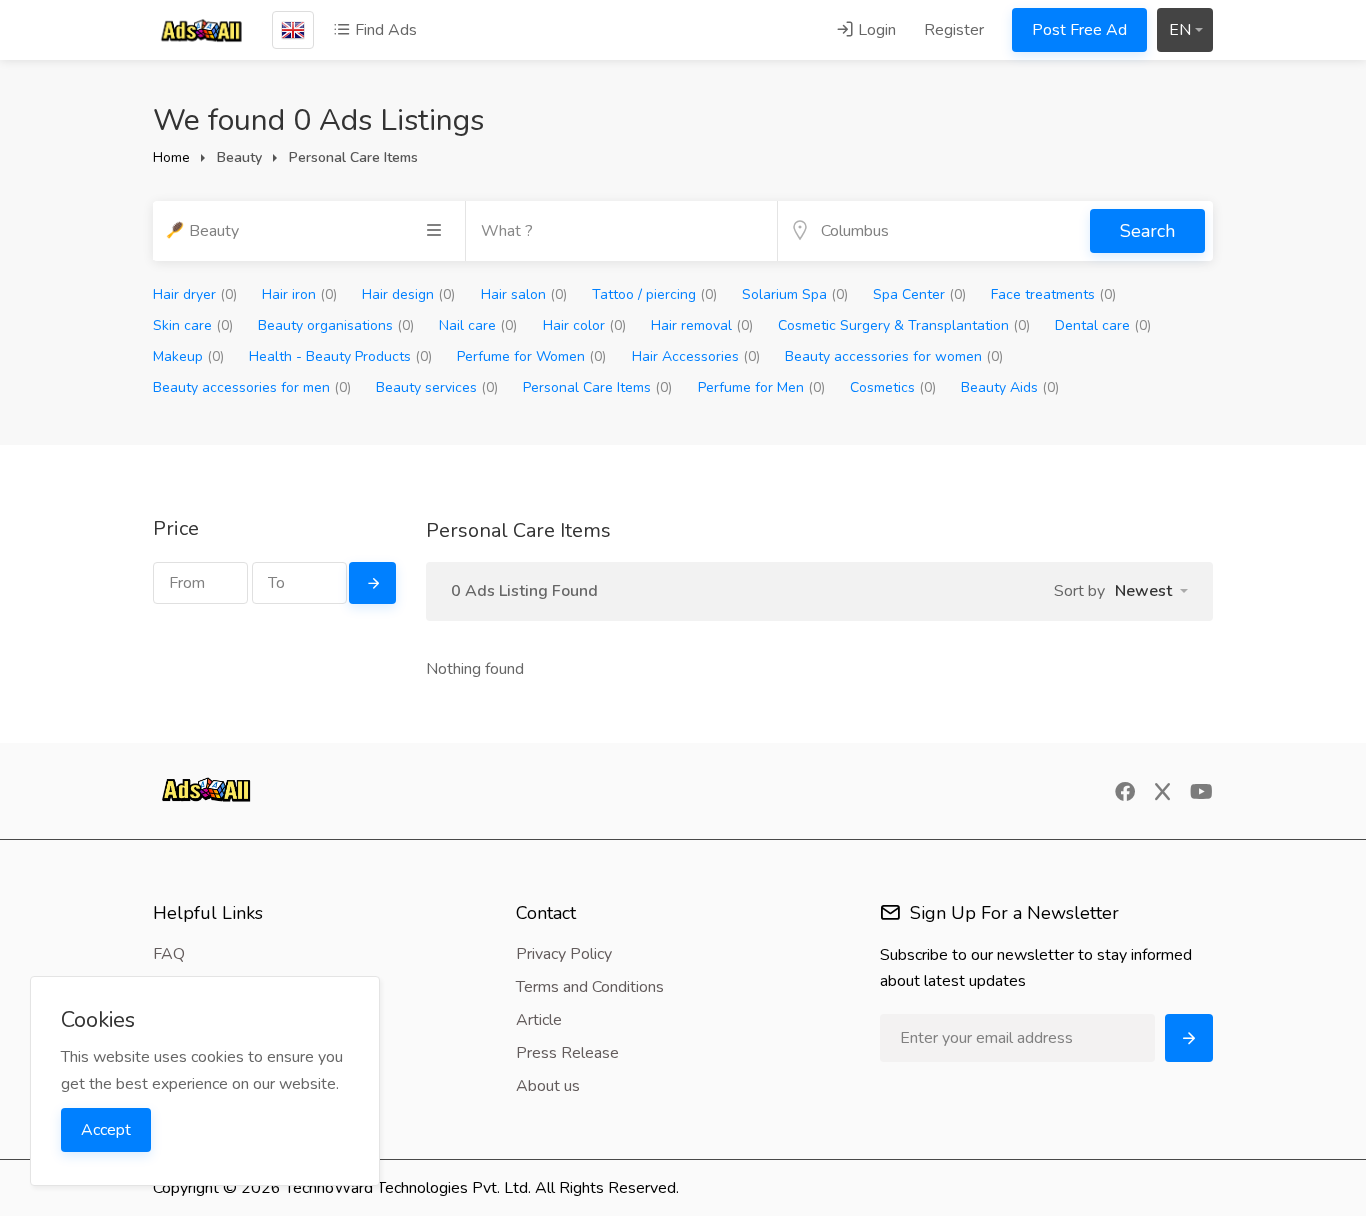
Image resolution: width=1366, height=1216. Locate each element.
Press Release (567, 1053)
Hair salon (524, 294)
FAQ (169, 954)
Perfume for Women (531, 356)
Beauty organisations (336, 325)
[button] (1151, 591)
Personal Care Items (597, 387)
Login (875, 30)
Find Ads (384, 30)
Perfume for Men (761, 387)
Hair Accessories (696, 356)
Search (1147, 231)
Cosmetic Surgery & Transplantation (904, 325)
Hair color (584, 325)
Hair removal (702, 325)
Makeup (188, 356)
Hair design (408, 294)
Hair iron (299, 294)
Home (171, 157)
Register (954, 30)
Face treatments (1053, 294)
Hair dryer (195, 294)
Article (539, 1020)
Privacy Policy (564, 954)
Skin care (193, 325)
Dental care (1103, 325)
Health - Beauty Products (340, 356)
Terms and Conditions (590, 987)
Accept (106, 1130)
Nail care (478, 325)
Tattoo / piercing (654, 294)
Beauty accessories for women (894, 356)
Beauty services (437, 387)
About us (548, 1086)
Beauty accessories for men (252, 387)
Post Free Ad (1079, 30)
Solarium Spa (795, 294)
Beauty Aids (1010, 387)
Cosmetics (893, 387)
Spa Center (919, 294)
